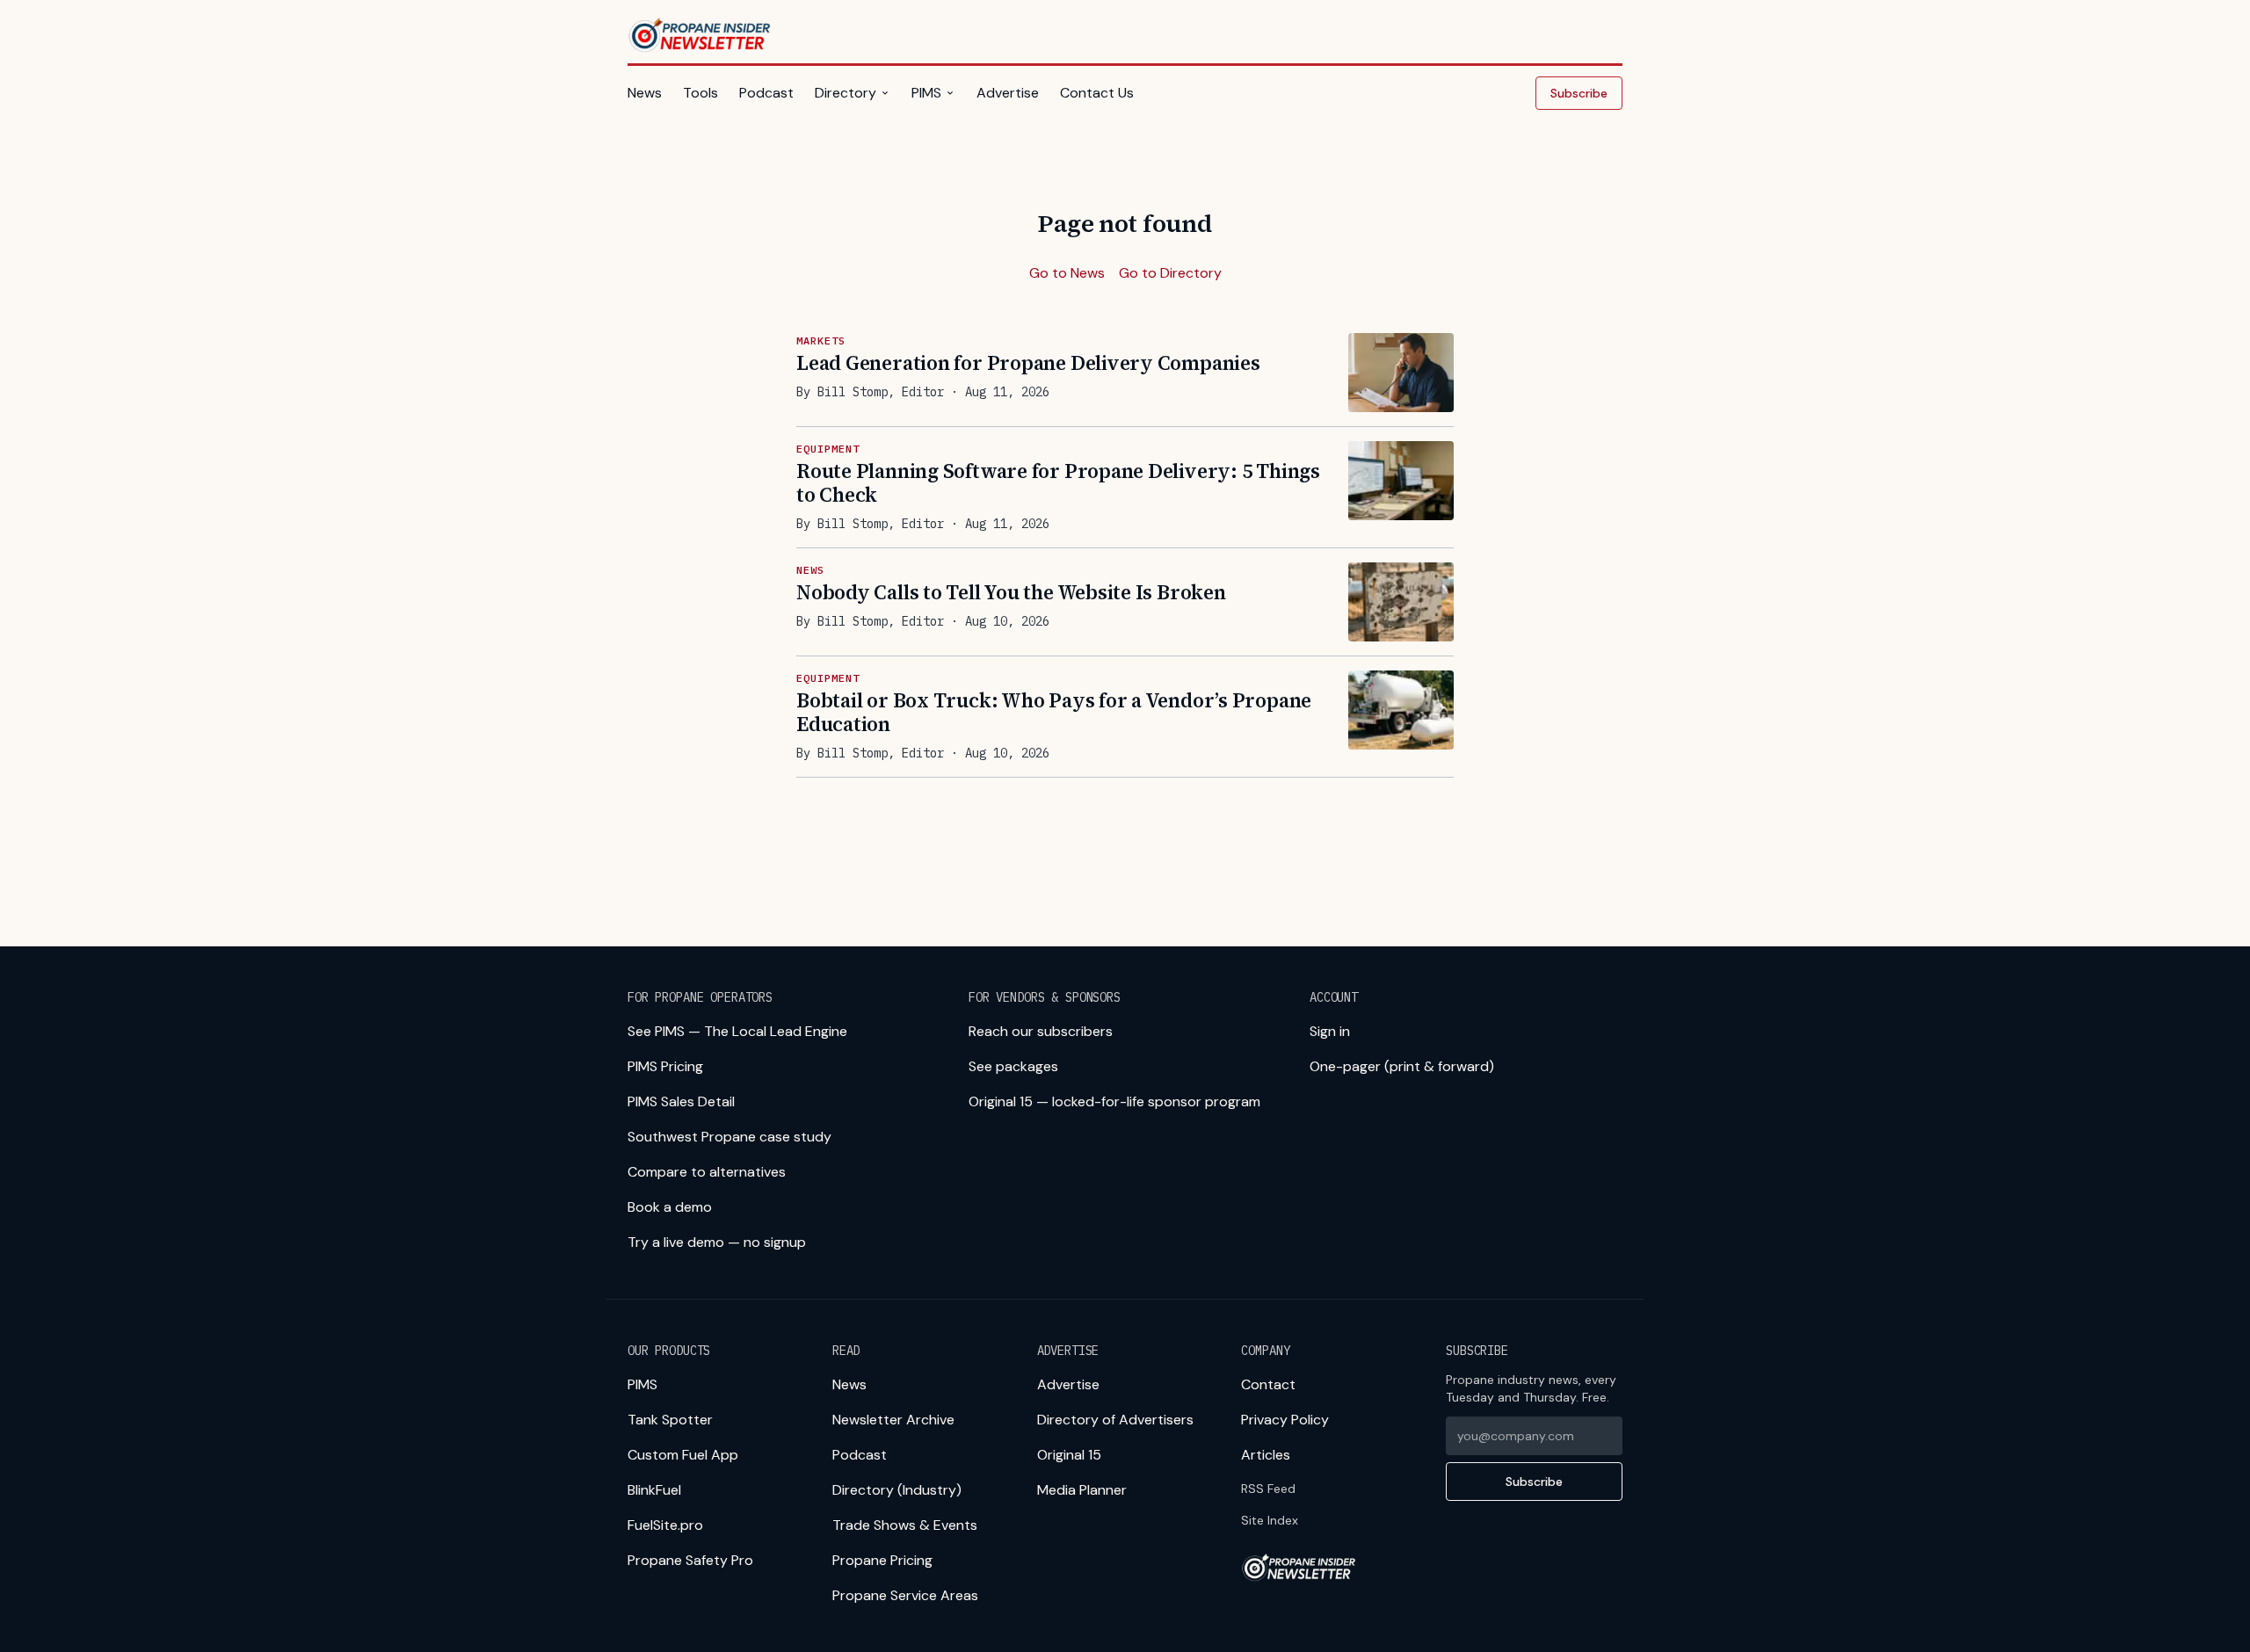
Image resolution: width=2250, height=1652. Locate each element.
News (645, 93)
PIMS (926, 93)
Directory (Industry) (897, 1490)
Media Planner (1082, 1490)
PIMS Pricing (665, 1066)
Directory (846, 93)
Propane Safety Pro (690, 1560)
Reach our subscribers (1041, 1031)
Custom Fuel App (683, 1455)
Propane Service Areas (905, 1595)
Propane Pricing (882, 1560)
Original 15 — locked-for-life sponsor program (1114, 1101)
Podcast (766, 93)
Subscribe (1579, 93)
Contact (1268, 1384)
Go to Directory (1170, 273)
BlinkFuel (654, 1490)
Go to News (1067, 273)
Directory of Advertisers (1115, 1420)
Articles (1266, 1455)
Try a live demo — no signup (717, 1242)
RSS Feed (1268, 1489)
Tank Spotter (670, 1420)
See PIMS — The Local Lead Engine (737, 1031)
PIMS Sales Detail (681, 1101)
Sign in (1330, 1031)
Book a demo (670, 1207)
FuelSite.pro (665, 1525)
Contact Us (1097, 93)
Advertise (1008, 93)
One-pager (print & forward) (1402, 1066)
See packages (1013, 1066)
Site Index (1270, 1520)
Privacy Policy (1285, 1420)
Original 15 (1069, 1455)
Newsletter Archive (893, 1420)
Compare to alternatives (707, 1172)
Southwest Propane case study (729, 1137)
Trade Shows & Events (905, 1525)
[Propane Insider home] (700, 35)
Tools (700, 93)
